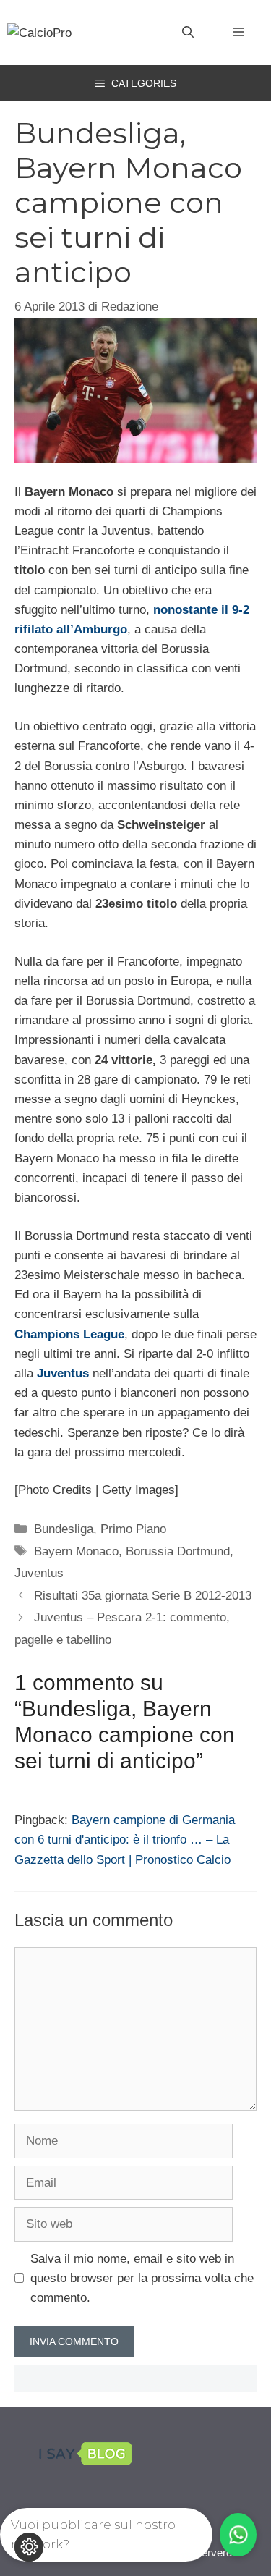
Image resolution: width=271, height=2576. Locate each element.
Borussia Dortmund (178, 1551)
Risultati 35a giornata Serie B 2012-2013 (143, 1596)
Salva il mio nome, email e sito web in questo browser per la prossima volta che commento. (142, 2278)
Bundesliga (64, 1529)
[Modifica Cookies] (29, 2547)
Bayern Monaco (76, 1551)
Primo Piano (133, 1529)
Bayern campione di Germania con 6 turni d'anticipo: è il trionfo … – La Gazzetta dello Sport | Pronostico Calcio (125, 1840)
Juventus (39, 1573)
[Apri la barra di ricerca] (188, 33)
